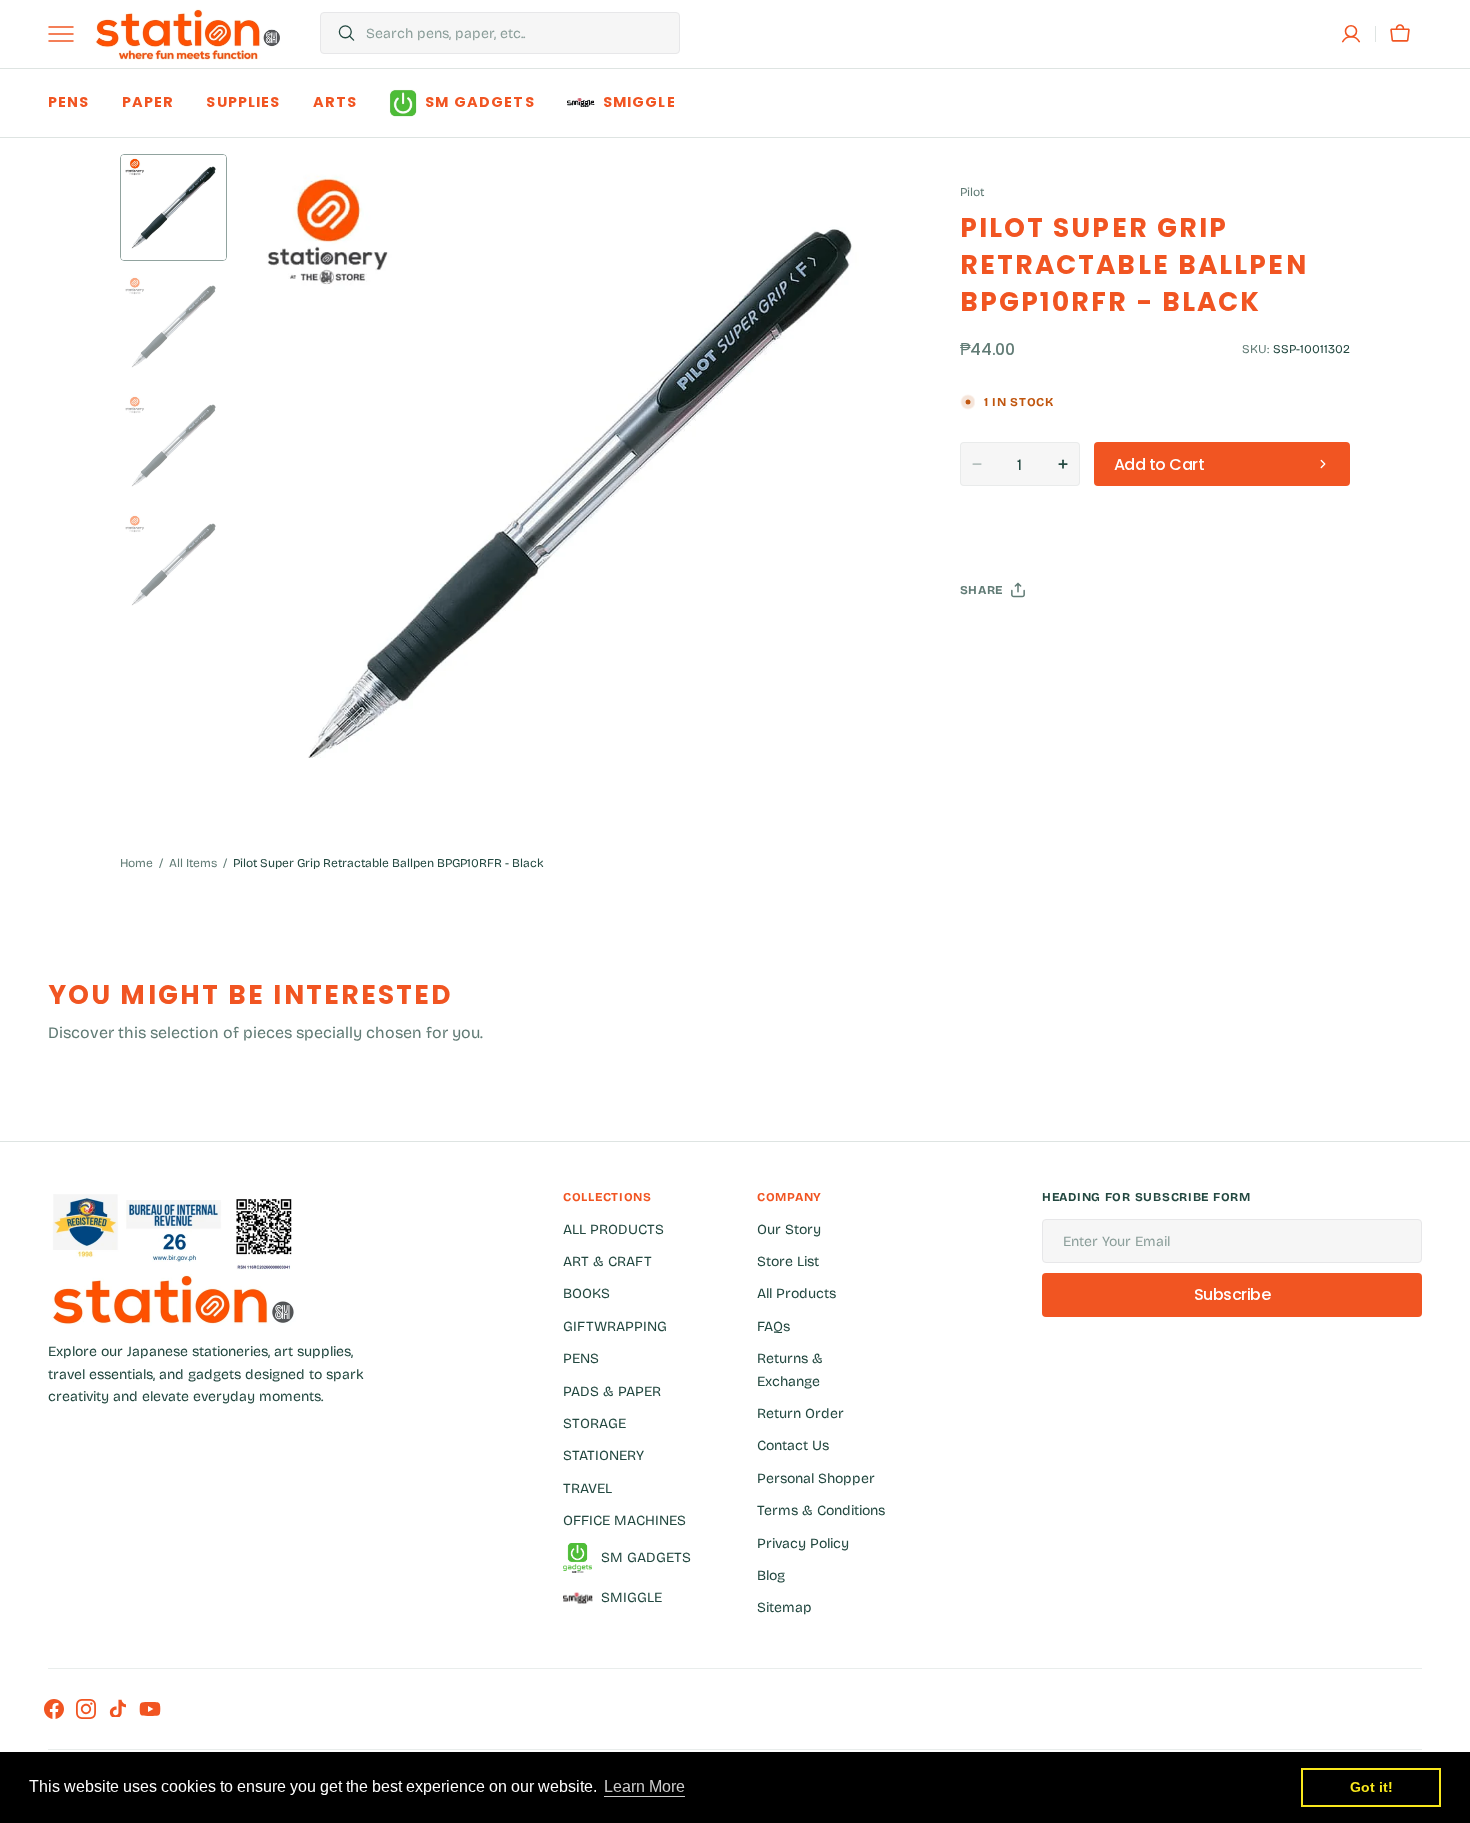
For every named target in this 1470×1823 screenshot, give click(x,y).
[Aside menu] (68, 34)
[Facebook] (1030, 640)
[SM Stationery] (188, 34)
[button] (1351, 34)
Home (136, 863)
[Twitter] (992, 640)
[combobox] (517, 33)
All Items (193, 863)
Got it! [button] (1371, 1787)
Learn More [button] (644, 1786)
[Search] (338, 33)
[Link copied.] (1106, 640)
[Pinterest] (1068, 640)
